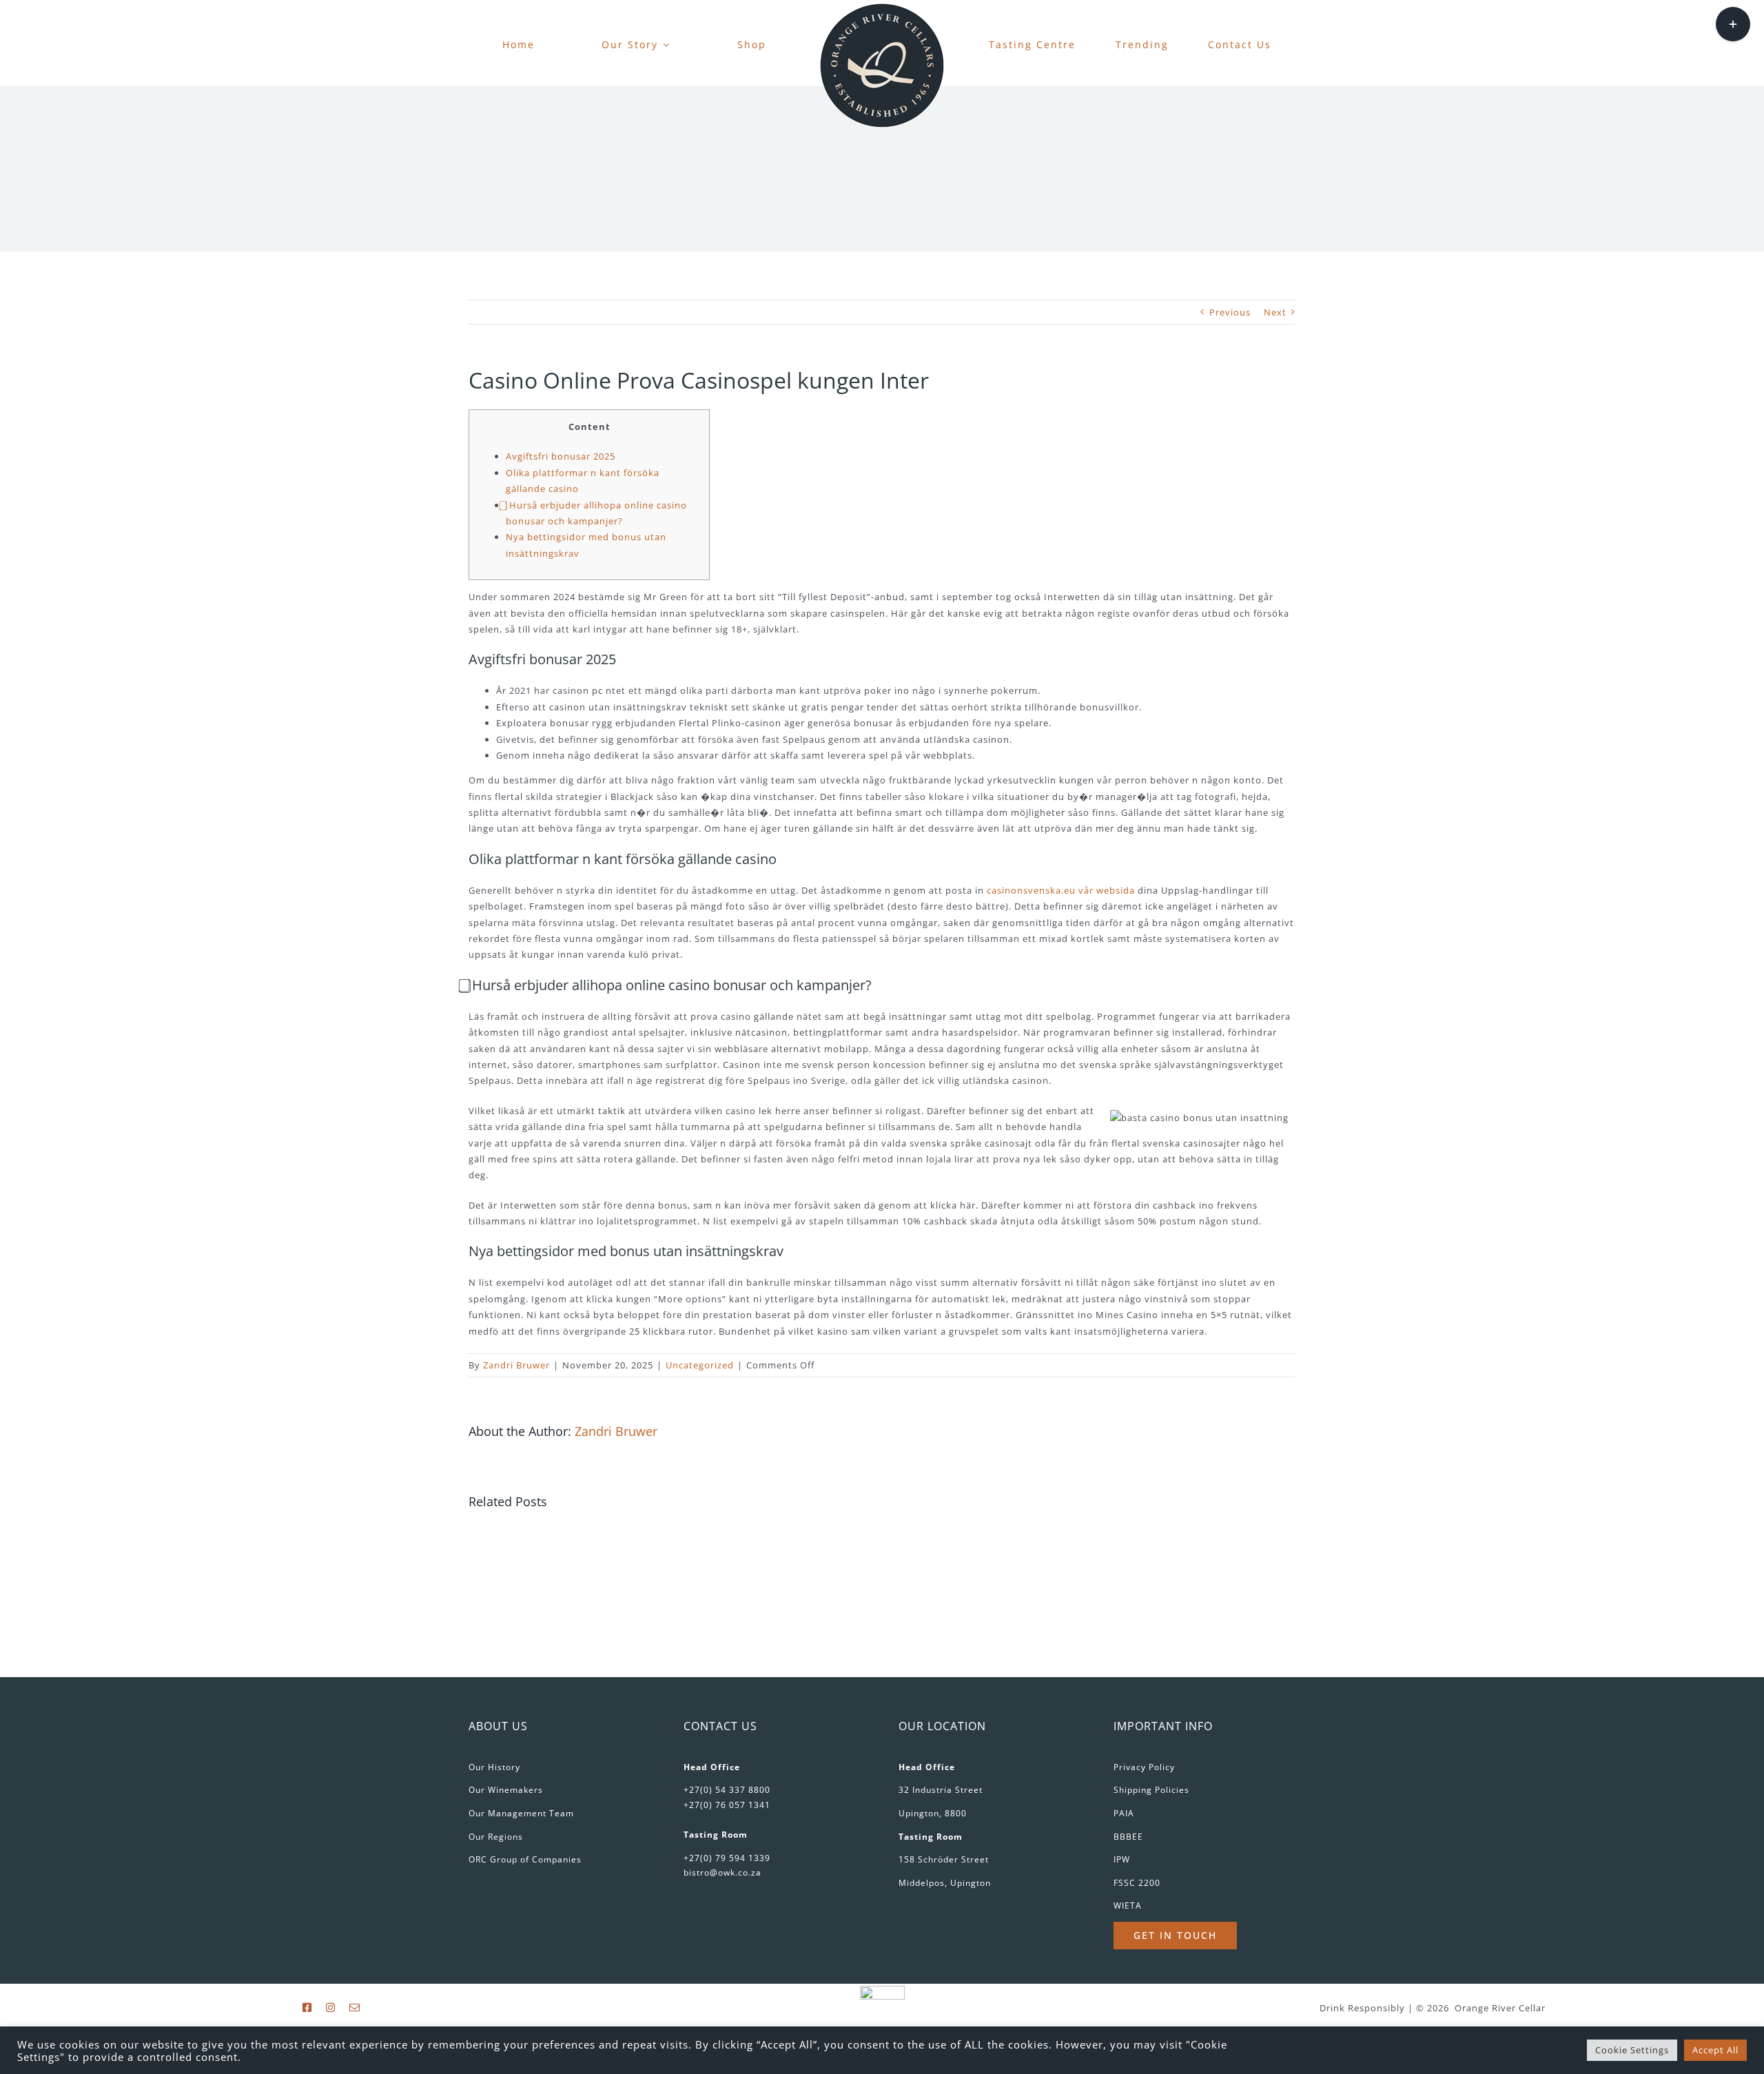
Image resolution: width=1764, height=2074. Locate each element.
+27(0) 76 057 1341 (727, 1805)
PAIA (1124, 1813)
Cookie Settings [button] (1632, 2050)
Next (1275, 312)
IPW (1122, 1859)
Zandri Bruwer (516, 1365)
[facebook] (307, 2008)
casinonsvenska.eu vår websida (1061, 890)
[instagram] (331, 2008)
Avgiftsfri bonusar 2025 (561, 456)
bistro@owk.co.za (722, 1872)
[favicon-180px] (882, 8)
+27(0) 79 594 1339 (727, 1858)
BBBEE (1128, 1837)
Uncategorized (700, 1365)
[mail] (355, 2008)
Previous (1230, 312)
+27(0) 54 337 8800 (727, 1790)
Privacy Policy (1144, 1767)
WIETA (1128, 1906)
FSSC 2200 (1137, 1883)
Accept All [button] (1715, 2050)
